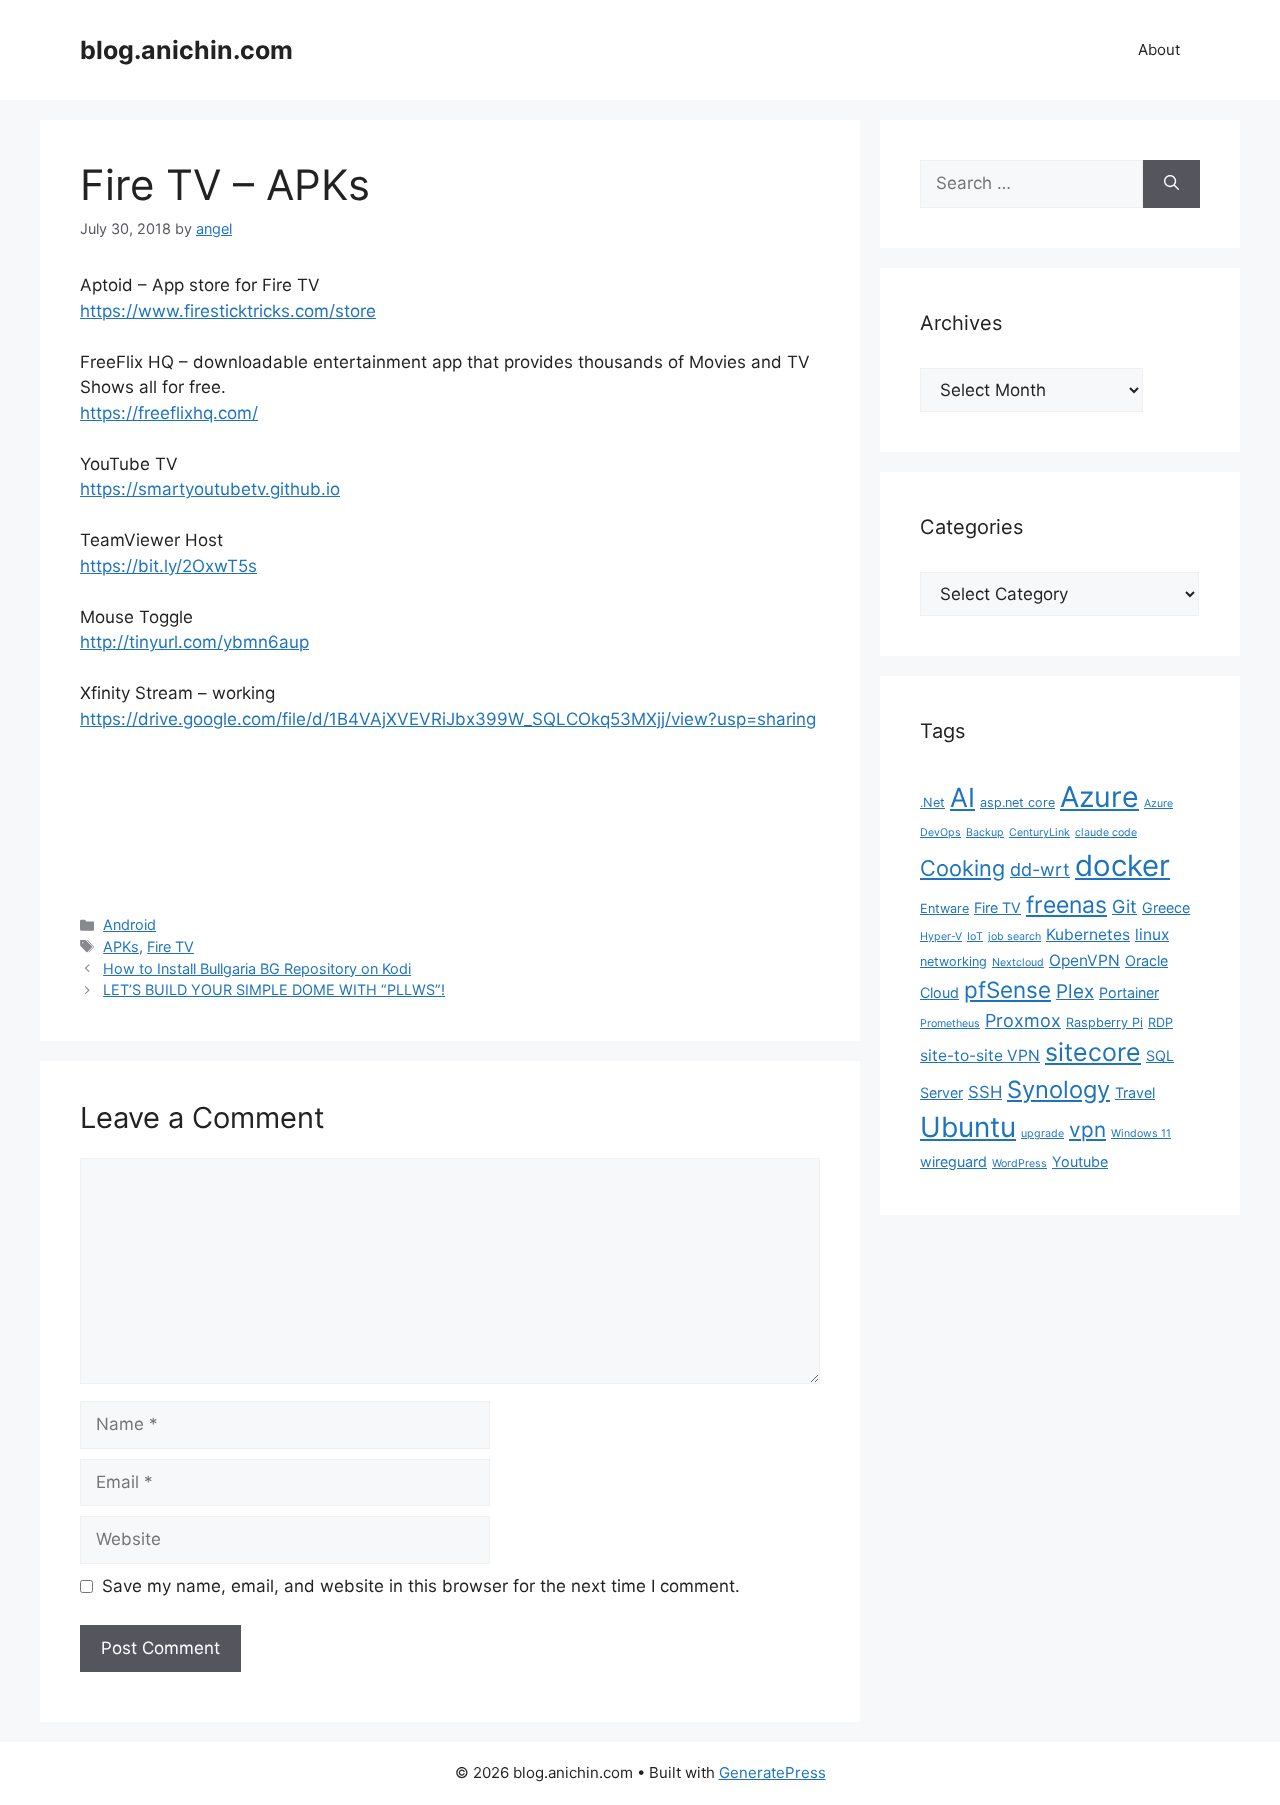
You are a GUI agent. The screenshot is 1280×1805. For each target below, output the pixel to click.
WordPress (1019, 1163)
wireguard (953, 1161)
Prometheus (950, 1023)
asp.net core (1017, 802)
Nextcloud (1018, 962)
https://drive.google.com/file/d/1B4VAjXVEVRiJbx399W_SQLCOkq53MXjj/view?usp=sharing (448, 719)
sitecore (1093, 1052)
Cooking (962, 868)
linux (1152, 934)
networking (953, 961)
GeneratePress (772, 1772)
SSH (985, 1092)
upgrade (1042, 1133)
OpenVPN (1084, 960)
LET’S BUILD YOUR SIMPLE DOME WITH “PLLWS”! (274, 989)
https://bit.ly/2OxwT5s (168, 566)
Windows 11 (1141, 1133)
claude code (1106, 832)
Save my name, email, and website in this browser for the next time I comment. (421, 1586)
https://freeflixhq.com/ (169, 413)
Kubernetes (1088, 934)
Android (129, 924)
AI (962, 797)
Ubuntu (968, 1127)
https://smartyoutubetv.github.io (210, 489)
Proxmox (1023, 1020)
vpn (1087, 1129)
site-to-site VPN (980, 1055)
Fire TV (170, 946)
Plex (1075, 991)
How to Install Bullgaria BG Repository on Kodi (257, 968)
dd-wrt (1040, 869)
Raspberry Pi (1104, 1022)
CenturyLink (1039, 832)
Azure (1099, 796)
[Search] (1171, 184)
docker (1122, 865)
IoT (975, 936)
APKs (121, 946)
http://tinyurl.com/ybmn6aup (194, 642)
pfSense (1007, 989)
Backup (985, 832)
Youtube (1080, 1161)
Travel (1135, 1092)
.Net (932, 802)
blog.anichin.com (186, 50)
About (1159, 49)
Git (1124, 906)
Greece (1166, 907)
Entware (944, 908)
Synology (1058, 1089)
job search (1014, 936)
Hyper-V (941, 936)
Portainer (1129, 992)
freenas (1066, 905)
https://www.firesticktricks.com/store (228, 311)
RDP (1160, 1022)
